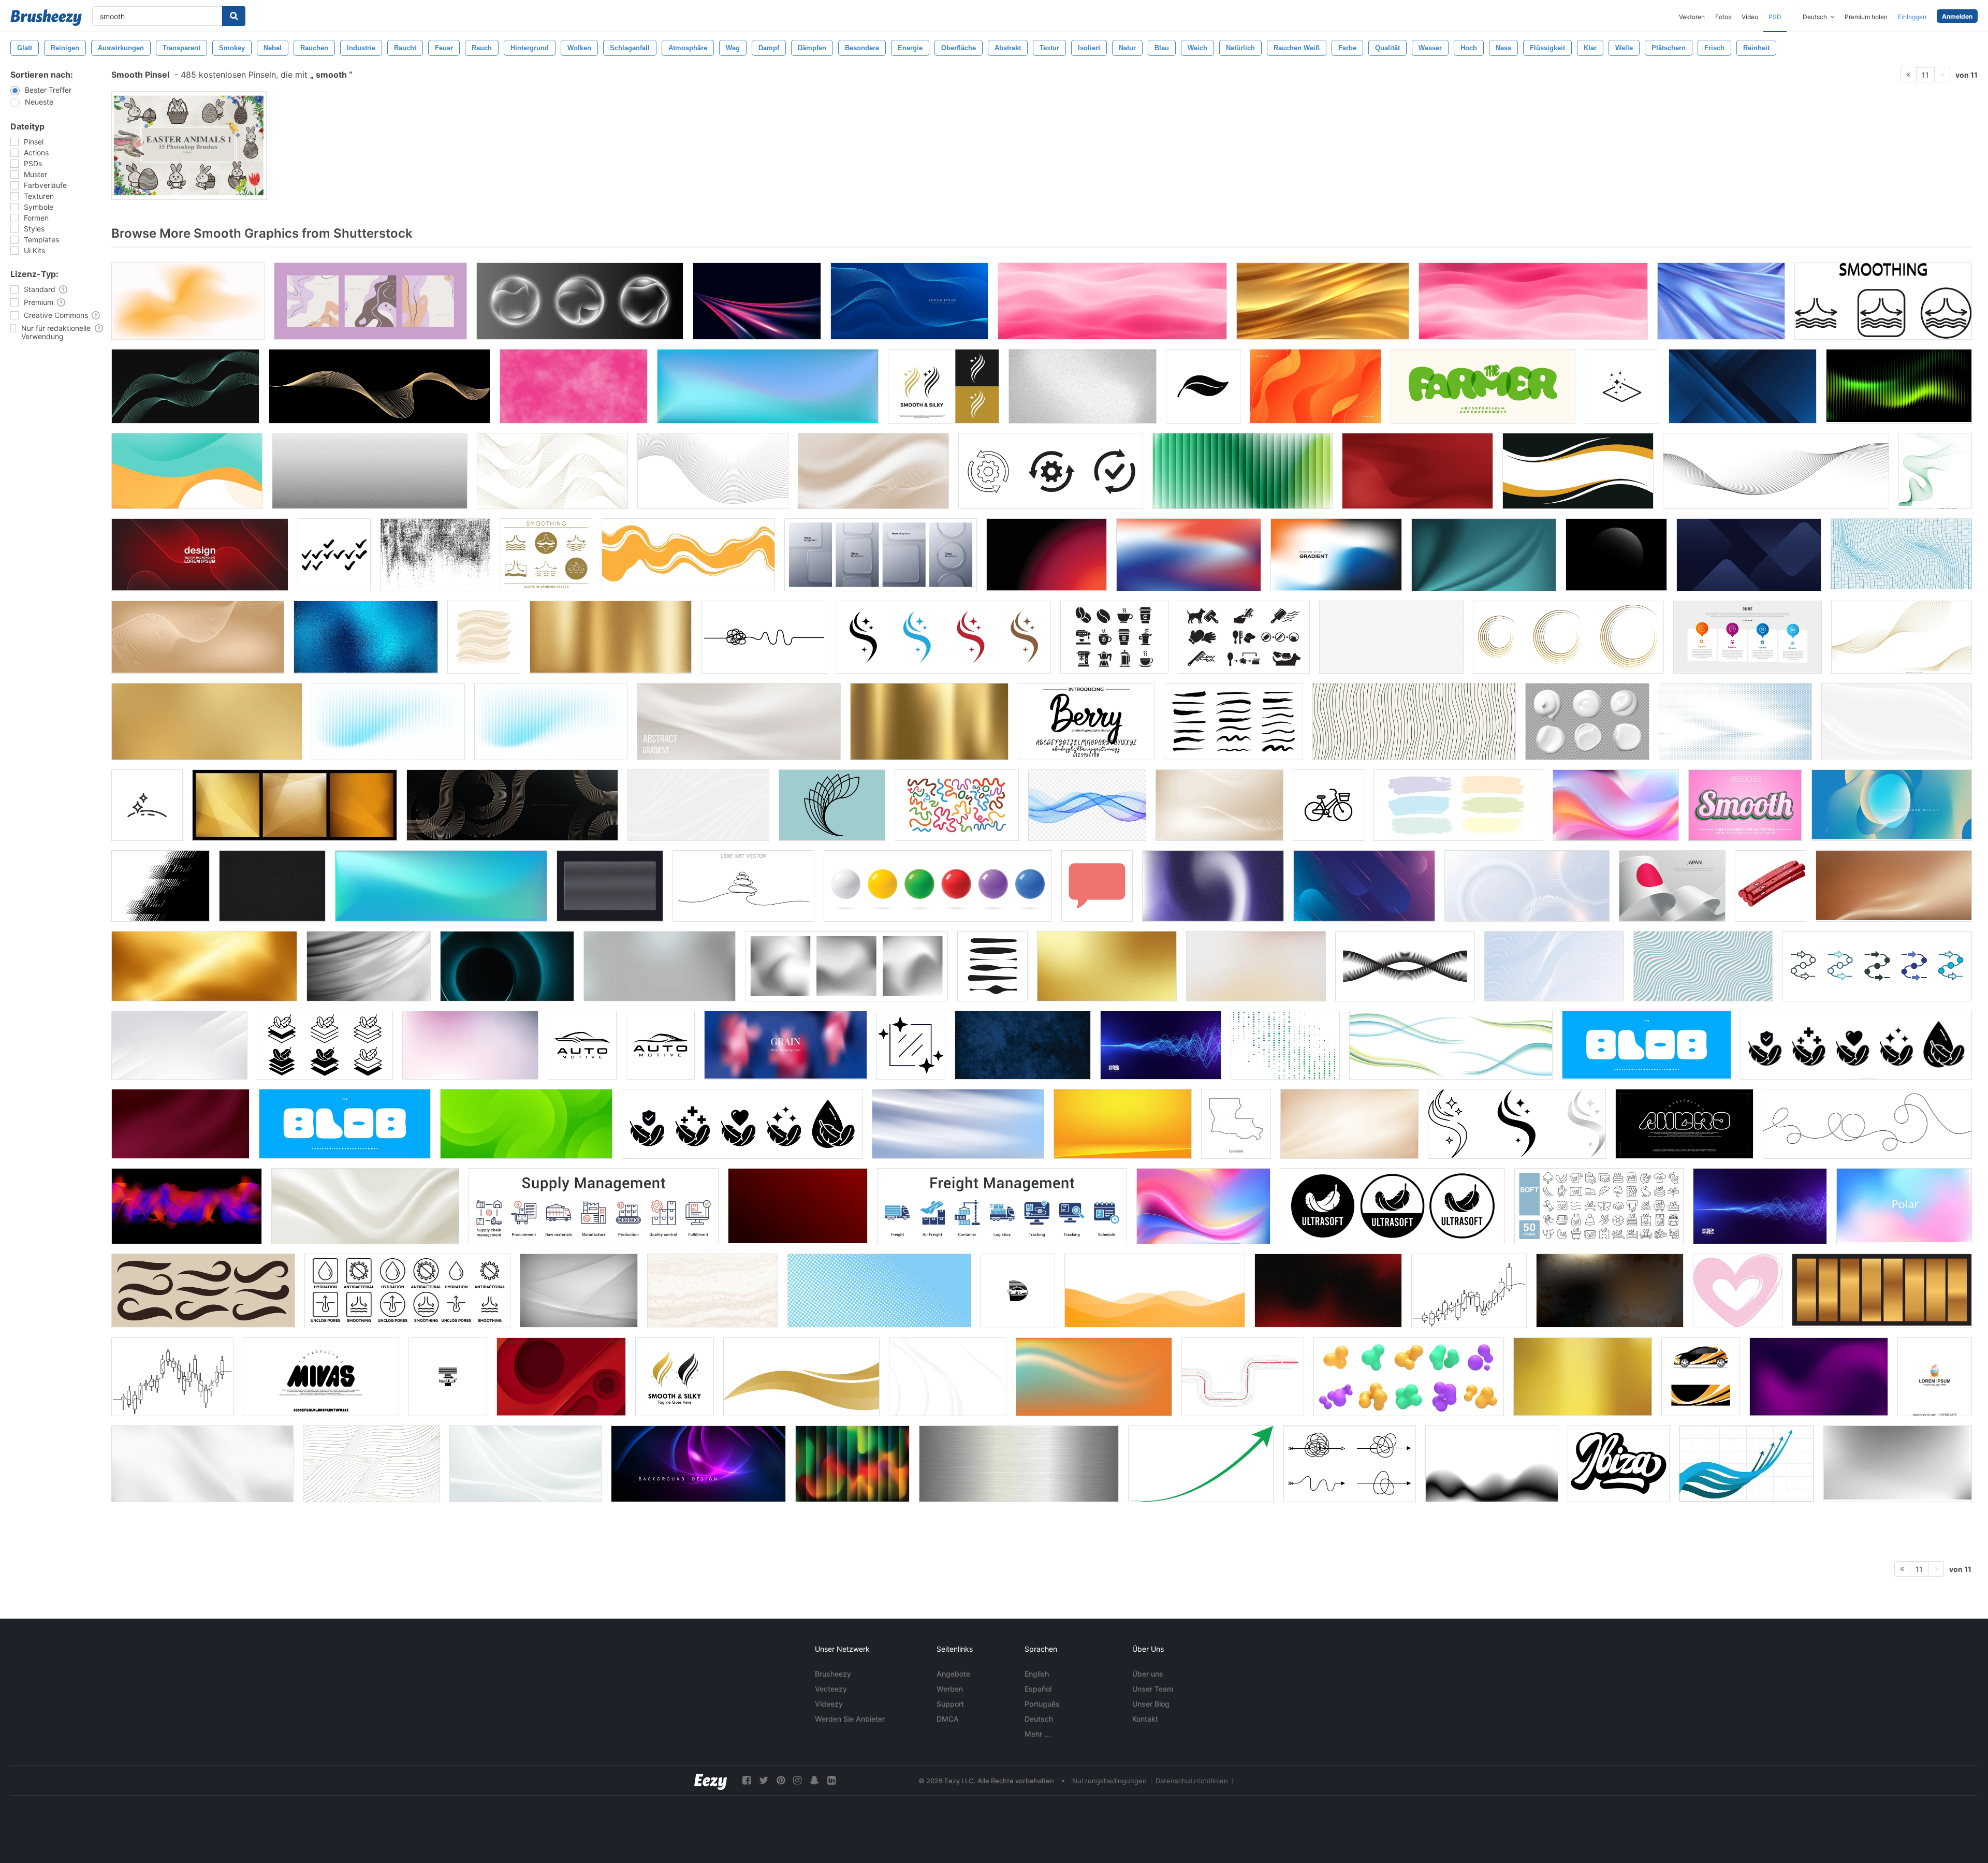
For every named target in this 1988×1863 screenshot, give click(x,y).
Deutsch (1039, 1719)
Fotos (1723, 17)
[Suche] (234, 16)
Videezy (829, 1704)
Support (950, 1704)
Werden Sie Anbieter (850, 1719)
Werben (950, 1689)
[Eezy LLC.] (711, 1780)
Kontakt (1145, 1719)
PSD (1775, 17)
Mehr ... (1037, 1734)
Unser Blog (1151, 1704)
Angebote (953, 1674)
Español (1038, 1689)
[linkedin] (831, 1780)
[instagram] (797, 1780)
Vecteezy (831, 1689)
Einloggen (1912, 17)
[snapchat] (814, 1780)
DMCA (948, 1719)
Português (1042, 1704)
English (1037, 1674)
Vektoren (1692, 17)
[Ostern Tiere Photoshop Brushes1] (189, 145)
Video (1750, 17)
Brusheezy (833, 1674)
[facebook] (747, 1780)
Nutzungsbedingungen (1109, 1781)
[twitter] (764, 1780)
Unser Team (1153, 1689)
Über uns (1148, 1674)
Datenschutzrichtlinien (1192, 1781)
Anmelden (1957, 16)
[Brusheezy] (46, 18)
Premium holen (1866, 17)
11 (1925, 75)
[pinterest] (781, 1780)
